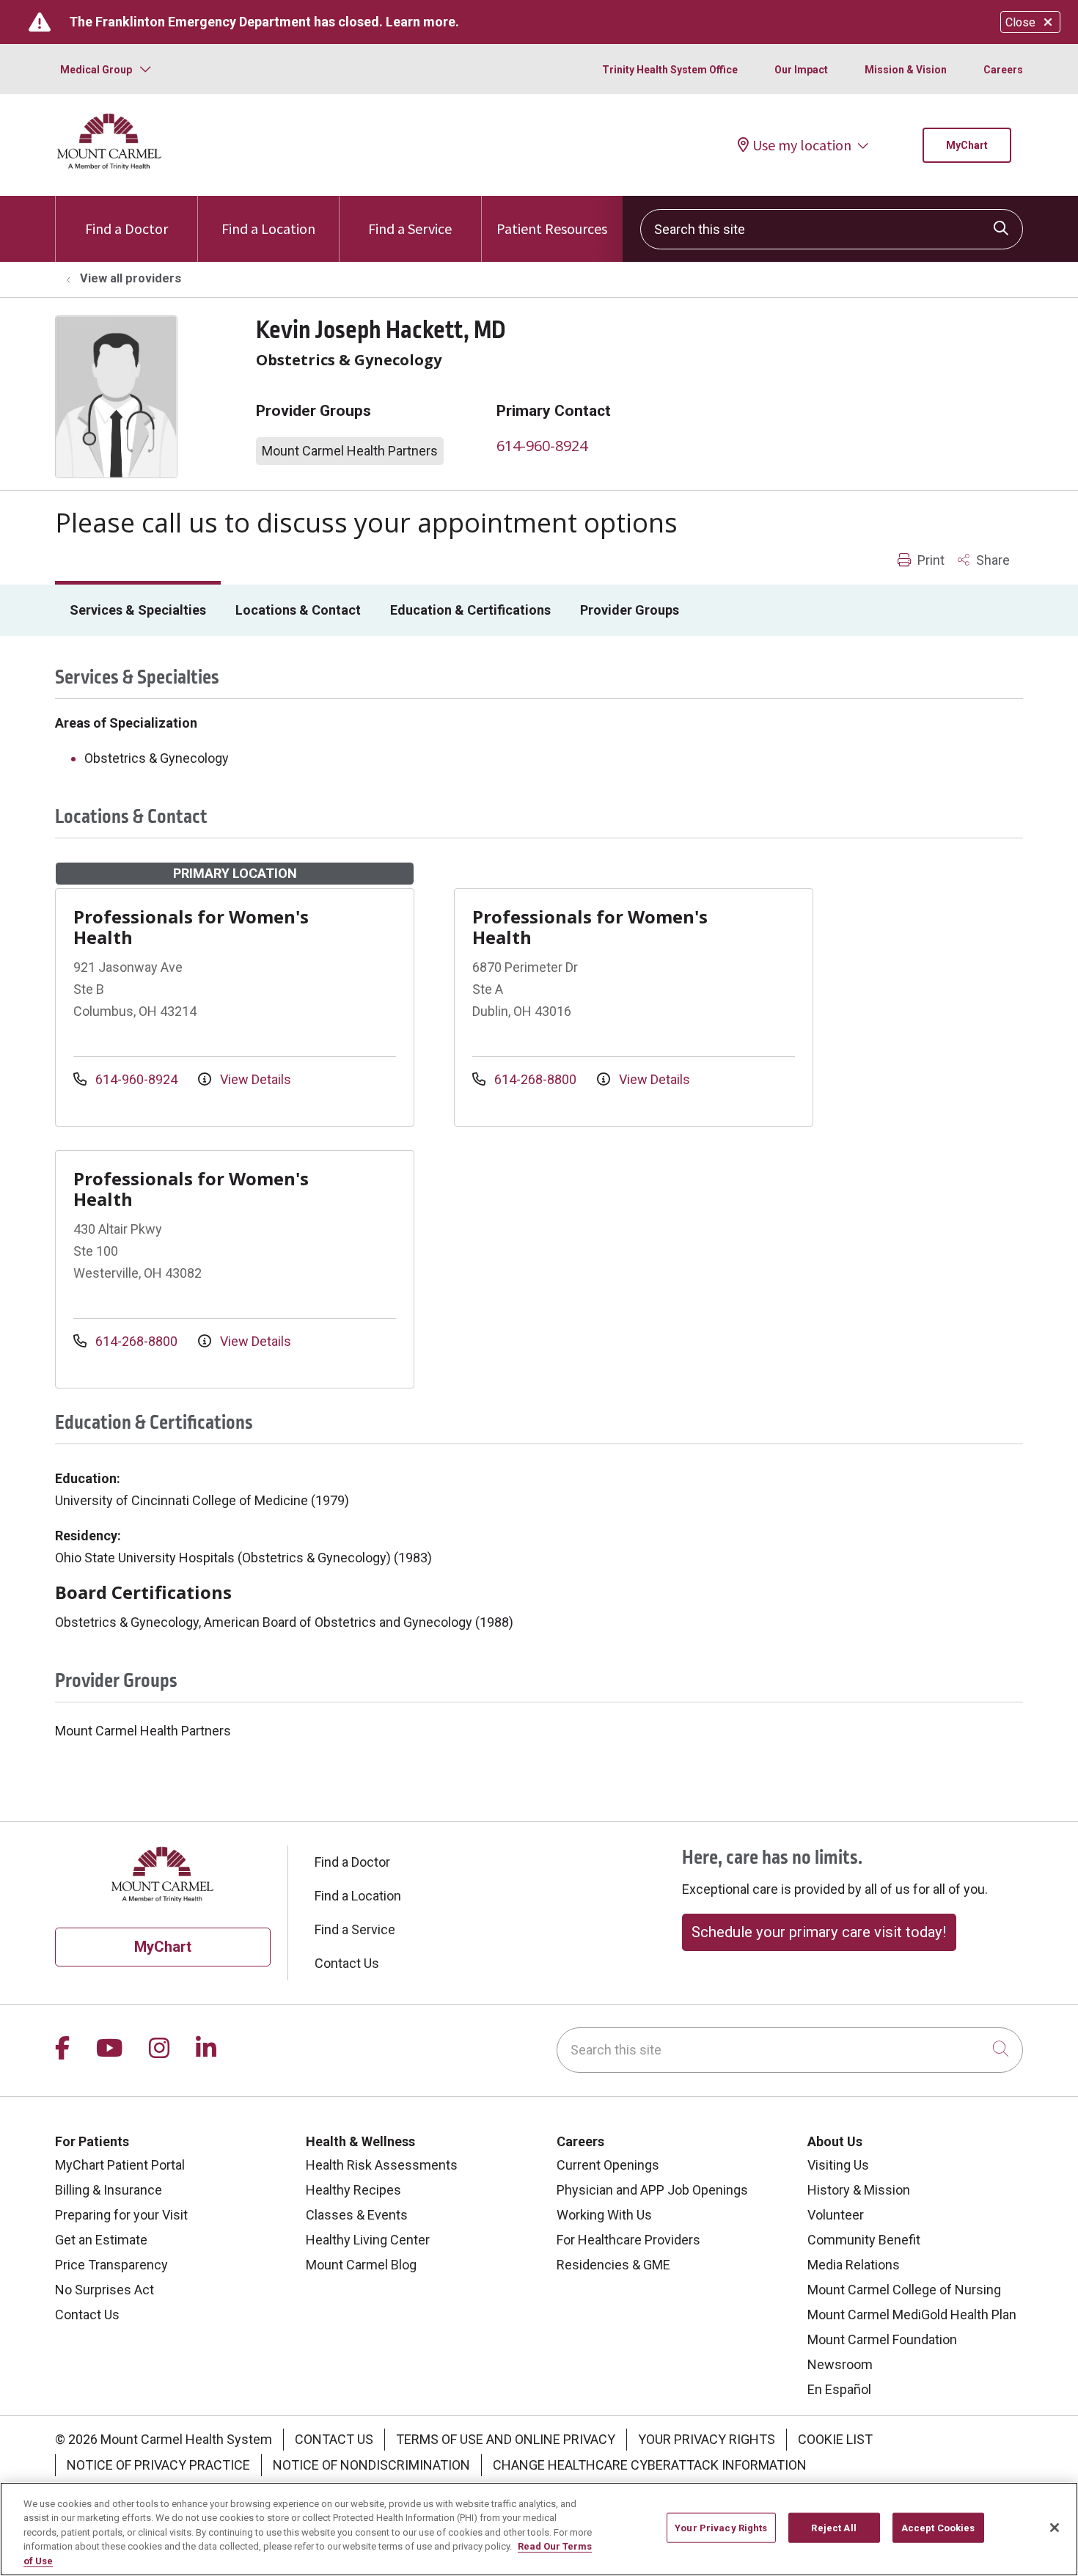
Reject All (833, 2528)
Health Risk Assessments (382, 2165)
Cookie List (835, 2439)
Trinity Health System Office (670, 70)
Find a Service (410, 228)
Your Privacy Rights (707, 2439)
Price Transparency (111, 2265)
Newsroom (840, 2364)
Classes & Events (357, 2215)
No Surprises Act (104, 2290)
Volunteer (836, 2215)
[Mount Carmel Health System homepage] (110, 166)
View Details (254, 1079)
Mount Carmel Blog (361, 2265)
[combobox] (832, 229)
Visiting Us (838, 2165)
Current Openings (608, 2165)
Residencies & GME (613, 2265)
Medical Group (96, 70)
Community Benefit (864, 2240)
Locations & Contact (298, 610)
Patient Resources (552, 228)
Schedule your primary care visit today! (819, 1932)
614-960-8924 (542, 446)
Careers (1003, 70)
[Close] (1055, 2528)
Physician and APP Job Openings (652, 2190)
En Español (839, 2389)
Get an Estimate (101, 2240)
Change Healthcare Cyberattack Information (650, 2465)
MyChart (967, 145)
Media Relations (854, 2265)
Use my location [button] (802, 145)
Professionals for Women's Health (191, 927)
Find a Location (268, 228)
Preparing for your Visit (121, 2215)
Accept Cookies (938, 2528)
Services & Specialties (138, 610)
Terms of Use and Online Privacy (506, 2439)
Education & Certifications (470, 610)
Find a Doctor (126, 228)
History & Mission (859, 2190)
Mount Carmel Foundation (882, 2339)
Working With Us (604, 2215)
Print (929, 560)
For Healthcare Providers (628, 2240)
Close (1020, 22)
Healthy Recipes (353, 2190)
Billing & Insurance (109, 2190)
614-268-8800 (535, 1079)
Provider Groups (630, 610)
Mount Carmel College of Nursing (904, 2290)
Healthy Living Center (368, 2240)
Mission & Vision (906, 70)
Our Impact (801, 70)
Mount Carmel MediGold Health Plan (912, 2315)
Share (991, 560)
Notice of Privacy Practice (158, 2465)
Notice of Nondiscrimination (371, 2465)
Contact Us (347, 1963)
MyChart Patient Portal (120, 2165)
